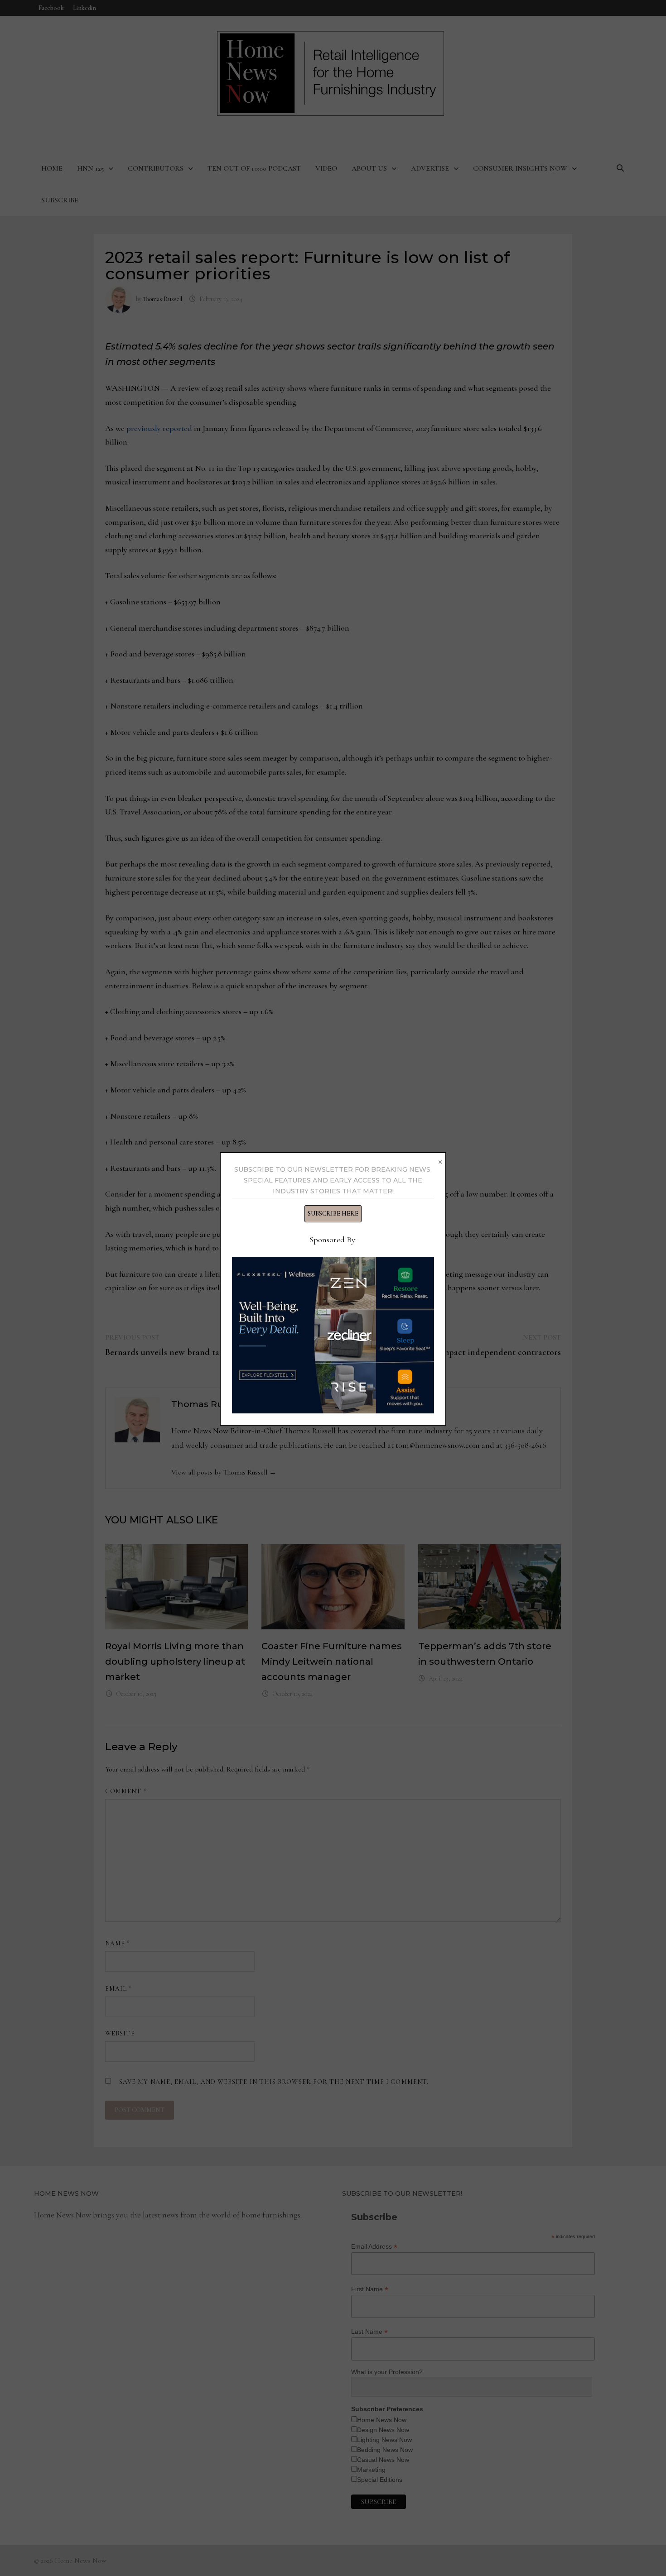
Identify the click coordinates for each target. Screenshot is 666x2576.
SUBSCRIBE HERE (333, 1214)
